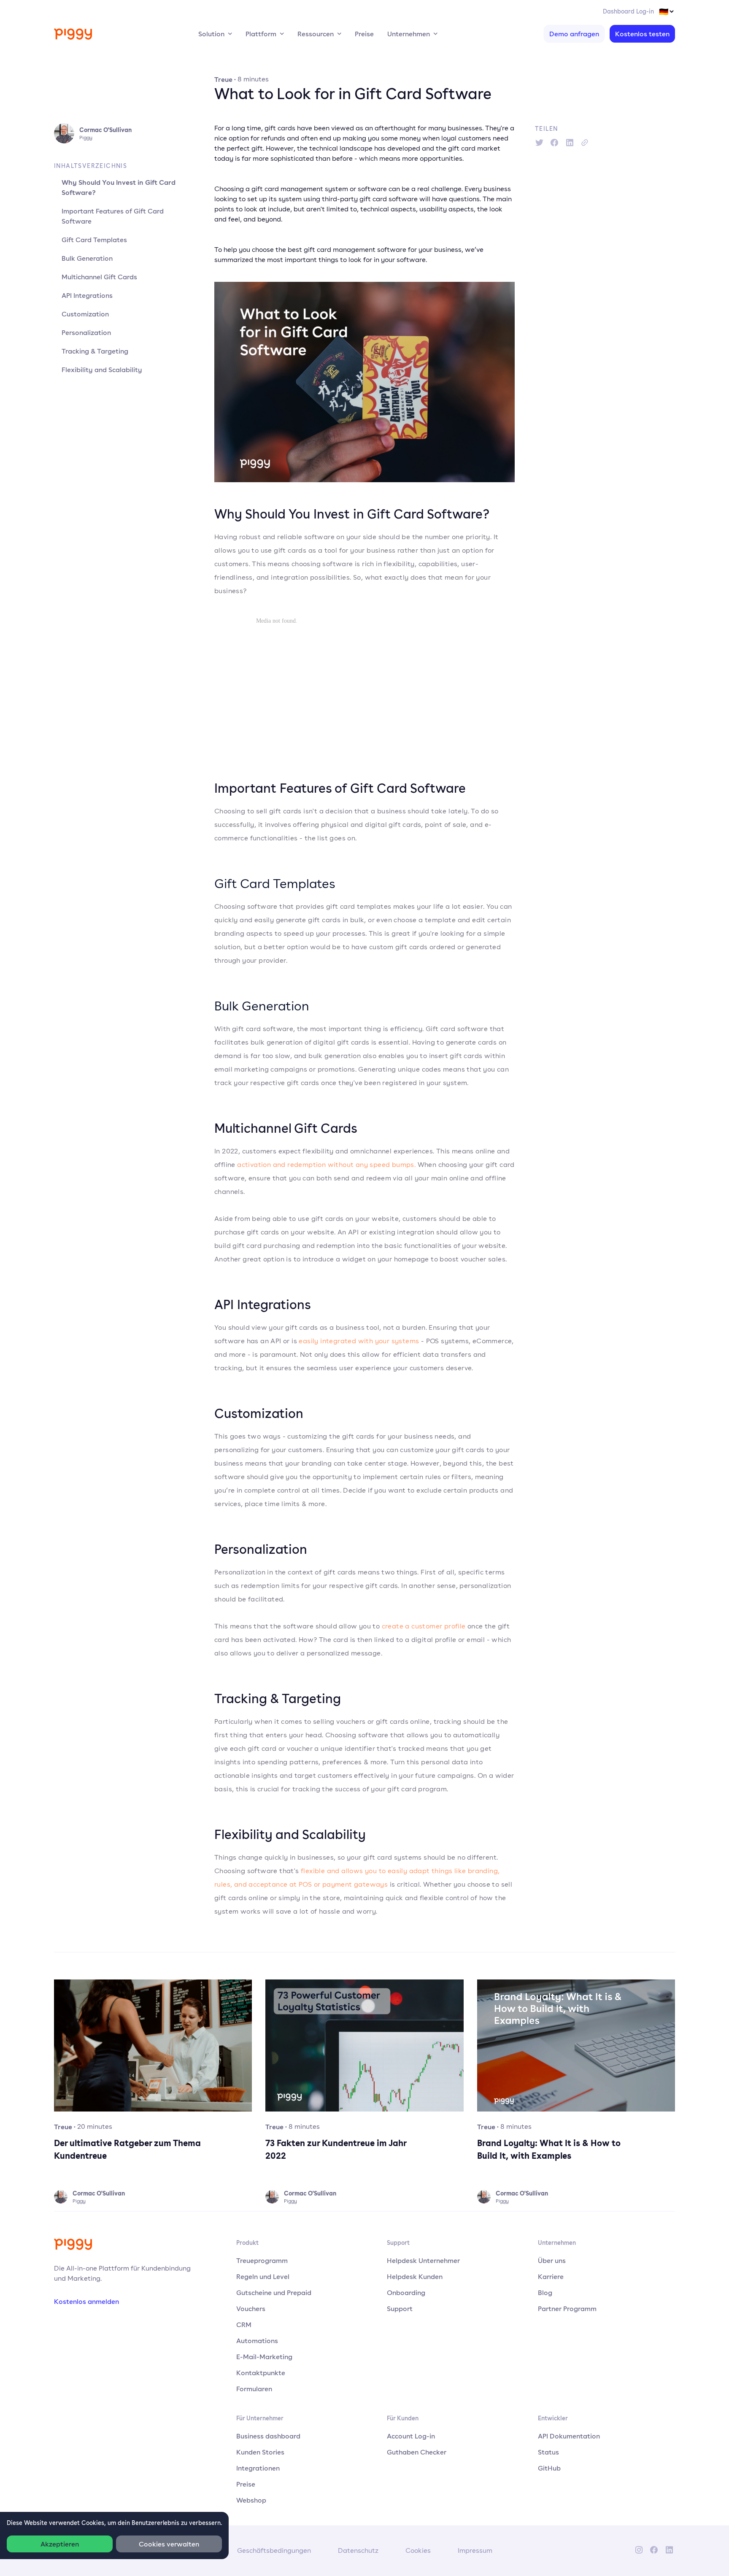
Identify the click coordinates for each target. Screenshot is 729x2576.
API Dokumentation (569, 2436)
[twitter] (539, 143)
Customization (85, 314)
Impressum (475, 2550)
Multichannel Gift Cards (99, 277)
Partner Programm (567, 2309)
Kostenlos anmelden (86, 2301)
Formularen (254, 2389)
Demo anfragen (574, 34)
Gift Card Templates (94, 240)
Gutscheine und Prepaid (274, 2292)
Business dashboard (268, 2436)
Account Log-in (411, 2436)
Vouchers (251, 2309)
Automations (257, 2341)
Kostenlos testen (642, 34)
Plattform (261, 34)
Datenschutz (358, 2550)
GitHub (549, 2468)
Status (548, 2452)
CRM (244, 2325)
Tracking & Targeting (95, 351)
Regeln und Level (263, 2276)
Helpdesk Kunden (415, 2276)
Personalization (86, 332)
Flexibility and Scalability (102, 370)
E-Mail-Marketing (264, 2357)
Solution (211, 34)
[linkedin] (570, 143)
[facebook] (554, 143)
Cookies (418, 2550)
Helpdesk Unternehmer (423, 2260)
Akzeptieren (60, 2544)
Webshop (251, 2500)
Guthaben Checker (417, 2452)
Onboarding (406, 2292)
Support (400, 2309)
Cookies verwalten (169, 2544)
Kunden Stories (260, 2452)
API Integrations (87, 295)
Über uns (552, 2260)
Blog (545, 2292)
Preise (364, 34)
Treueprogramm (262, 2260)
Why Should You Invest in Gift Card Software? (119, 187)
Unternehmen (409, 34)
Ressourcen (316, 34)
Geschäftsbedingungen (274, 2550)
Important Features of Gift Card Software (113, 216)
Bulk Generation (87, 258)
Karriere (551, 2276)
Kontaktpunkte (261, 2373)
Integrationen (258, 2468)
